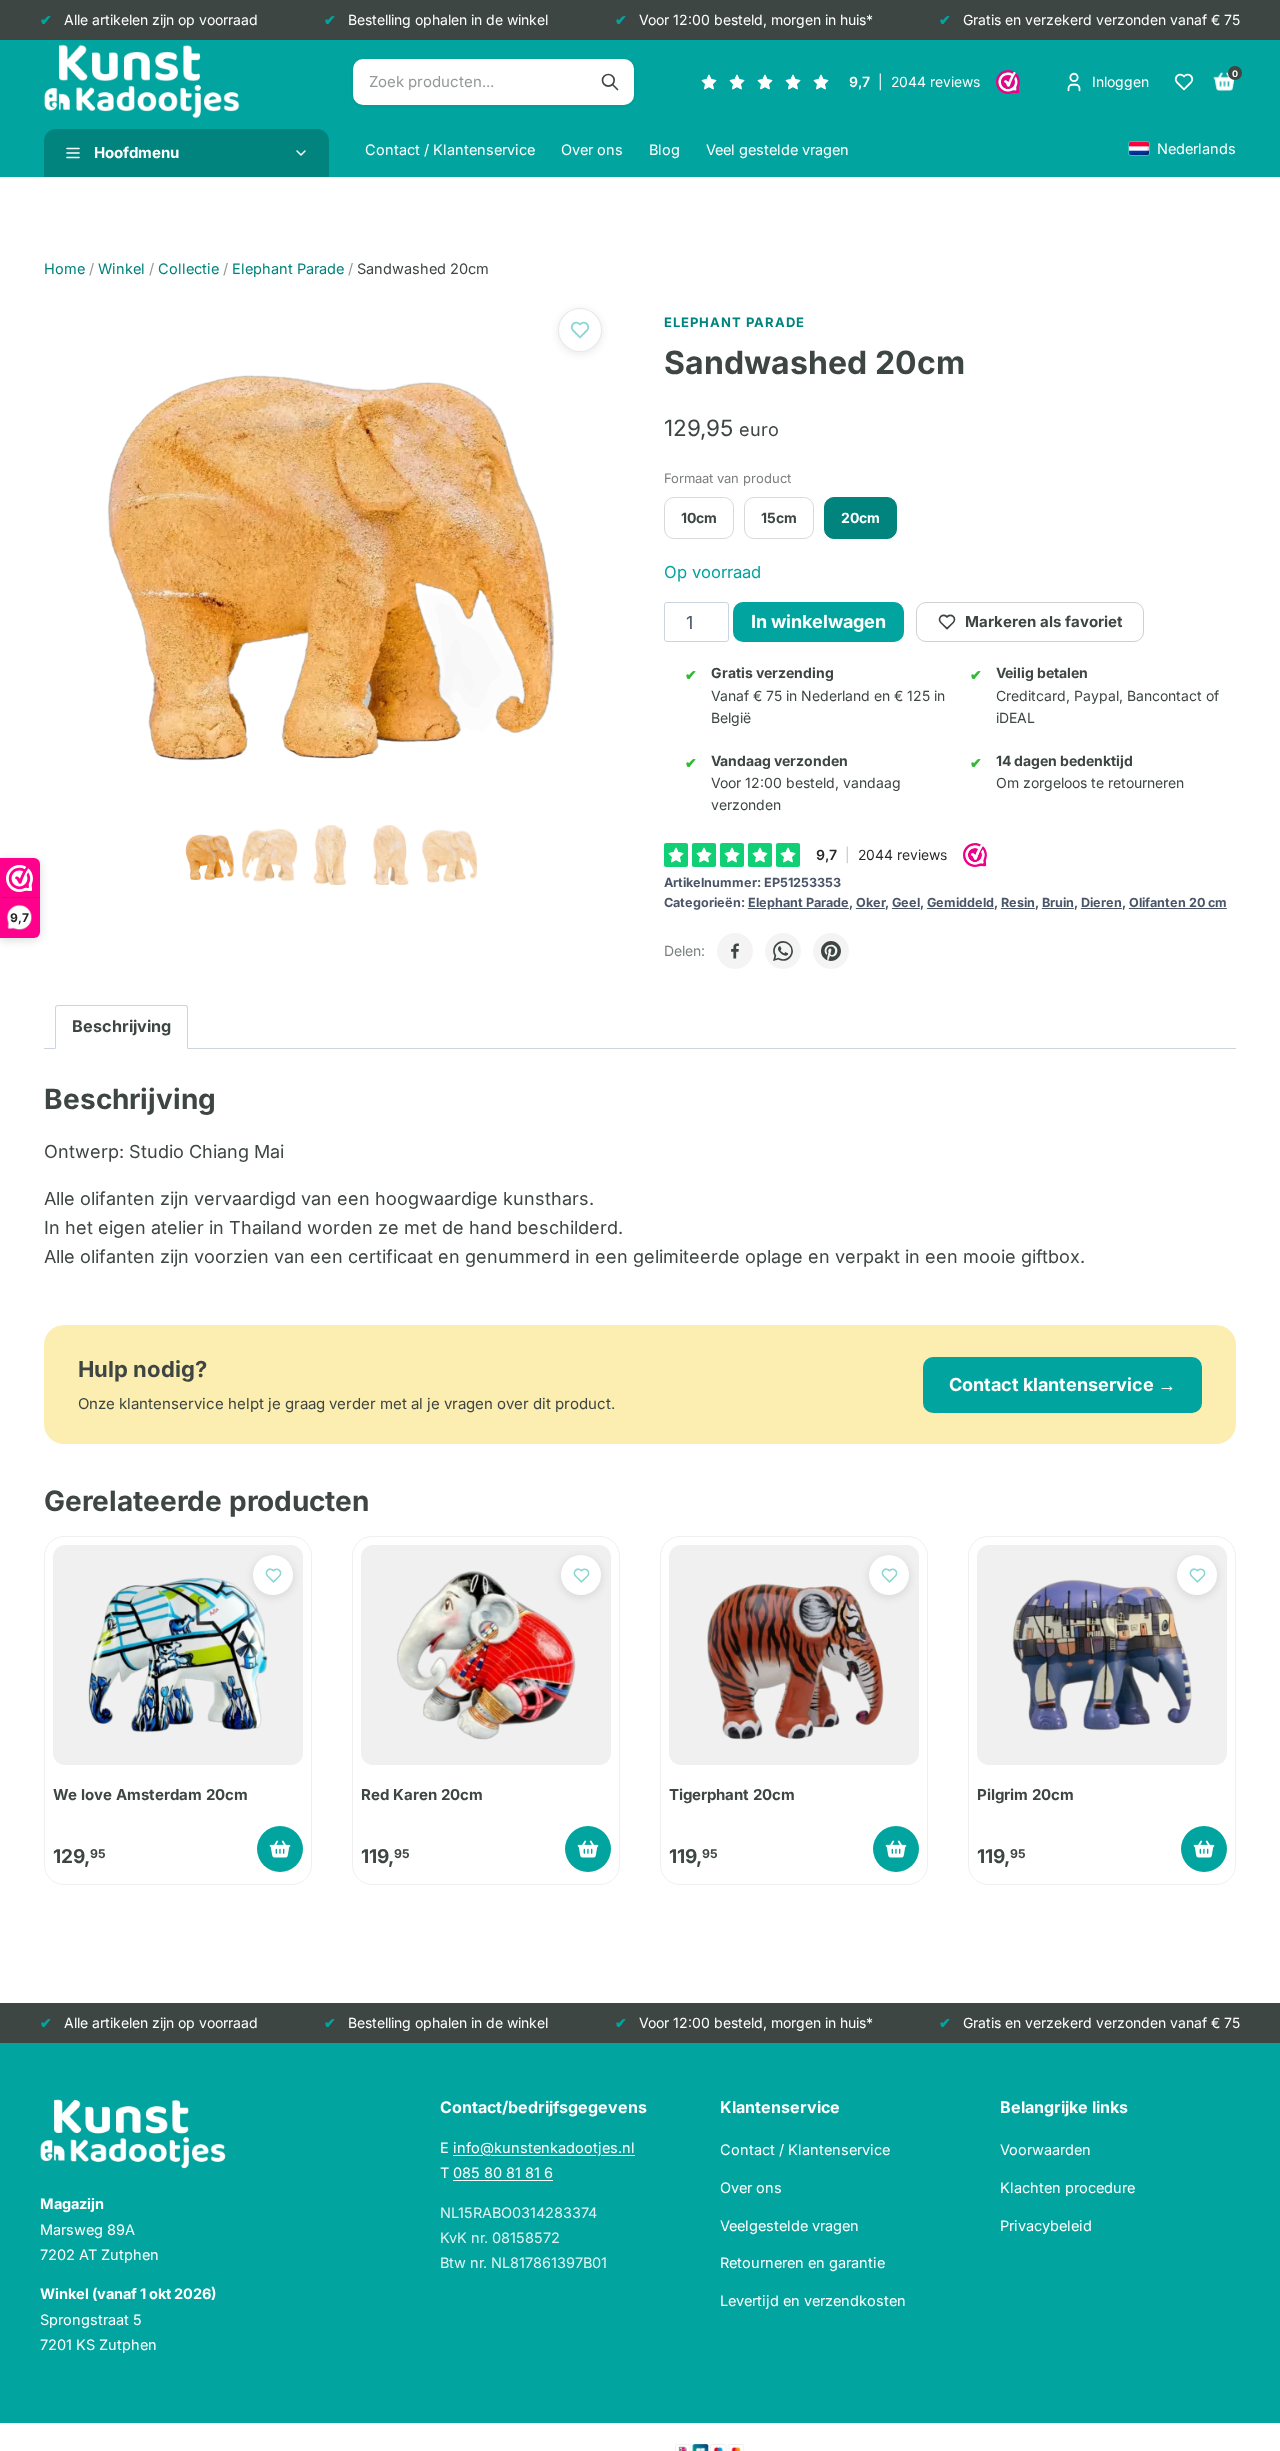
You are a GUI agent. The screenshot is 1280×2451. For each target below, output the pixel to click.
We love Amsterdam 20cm (150, 1794)
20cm (860, 517)
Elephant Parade (798, 902)
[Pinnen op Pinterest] (831, 951)
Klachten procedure (1067, 2187)
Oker (870, 902)
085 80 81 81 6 (503, 2172)
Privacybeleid (1046, 2225)
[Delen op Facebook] (735, 951)
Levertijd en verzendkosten (813, 2300)
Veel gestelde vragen (777, 149)
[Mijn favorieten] (1184, 82)
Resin (1018, 902)
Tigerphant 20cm (732, 1794)
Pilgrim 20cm (1025, 1794)
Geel (906, 902)
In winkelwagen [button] (280, 1849)
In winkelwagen (818, 621)
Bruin (1058, 902)
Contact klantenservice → (1062, 1384)
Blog (664, 149)
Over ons (592, 149)
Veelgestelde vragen (789, 2225)
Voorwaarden (1045, 2149)
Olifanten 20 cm (1178, 902)
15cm (779, 517)
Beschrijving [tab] (121, 1026)
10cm (699, 517)
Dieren (1101, 902)
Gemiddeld (960, 902)
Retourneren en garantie (802, 2262)
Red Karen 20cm (422, 1794)
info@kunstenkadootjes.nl (544, 2147)
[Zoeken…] (610, 82)
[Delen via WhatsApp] (783, 951)
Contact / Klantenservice (450, 149)
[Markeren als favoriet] (580, 330)
